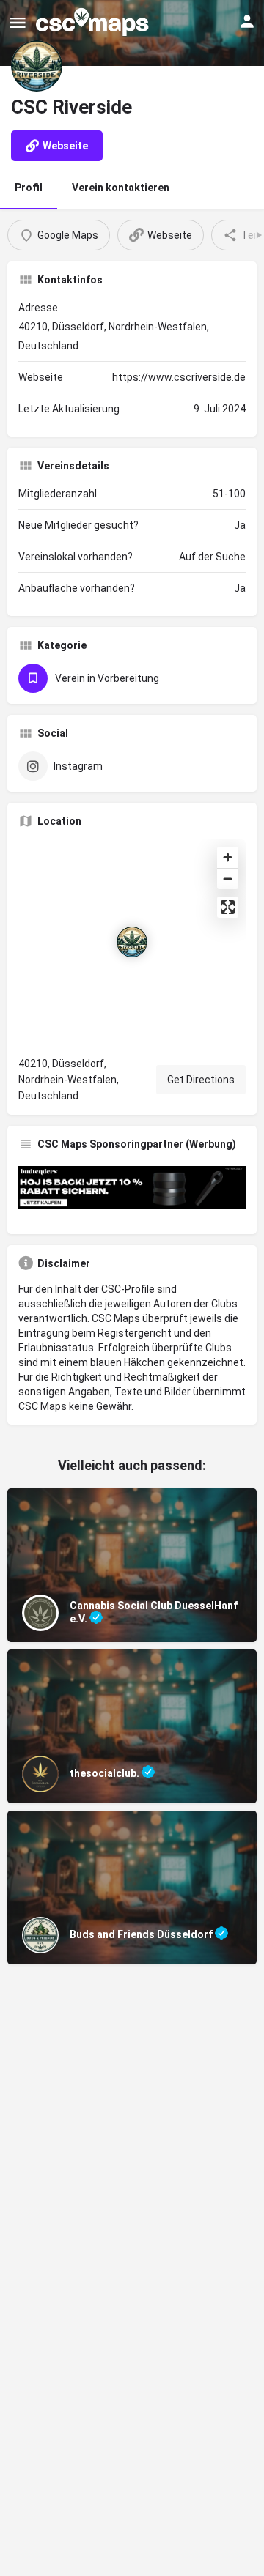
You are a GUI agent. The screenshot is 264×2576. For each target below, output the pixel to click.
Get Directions (201, 1080)
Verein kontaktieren (121, 188)
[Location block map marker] (132, 942)
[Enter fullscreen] (228, 907)
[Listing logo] (37, 66)
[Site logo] (94, 22)
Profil (29, 188)
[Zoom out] (228, 879)
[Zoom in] (228, 857)
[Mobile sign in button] (247, 21)
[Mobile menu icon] (18, 22)
